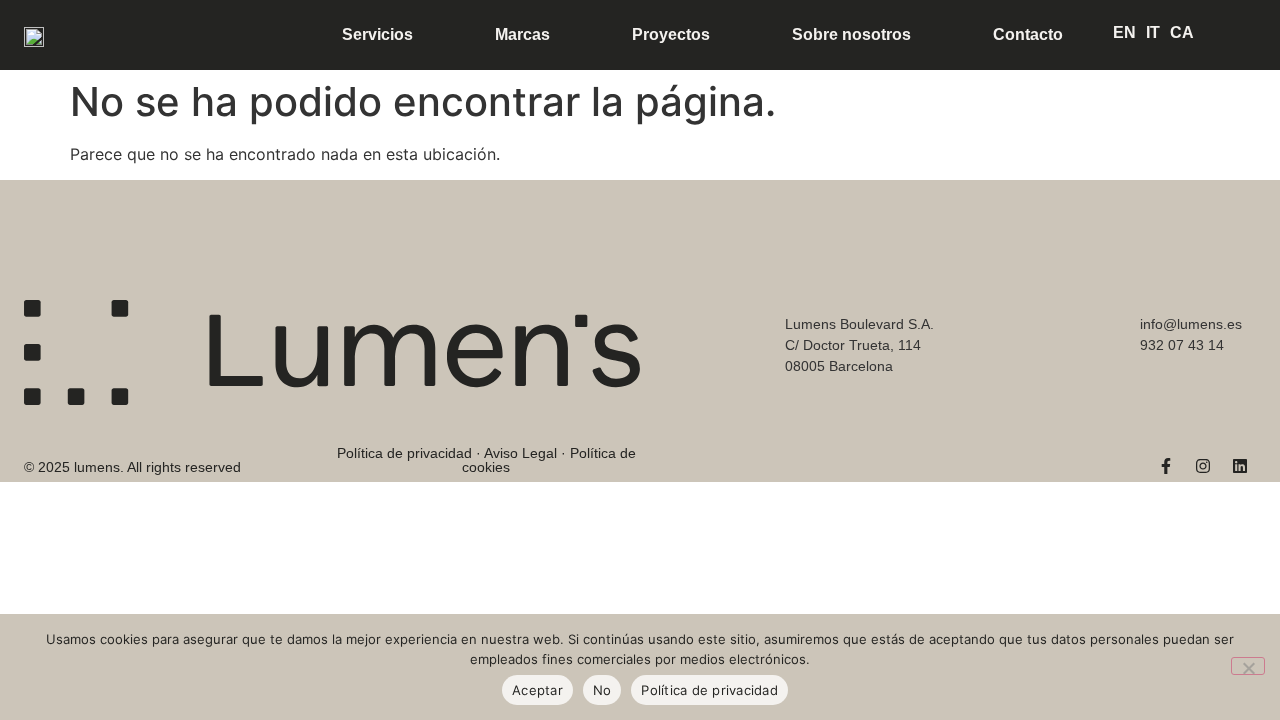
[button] (132, 451)
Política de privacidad (709, 690)
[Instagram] (1203, 466)
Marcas (522, 34)
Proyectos (671, 34)
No (602, 690)
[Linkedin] (1240, 466)
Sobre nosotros (851, 34)
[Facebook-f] (1166, 466)
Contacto (1028, 34)
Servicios (377, 34)
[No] (1248, 666)
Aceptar (537, 690)
